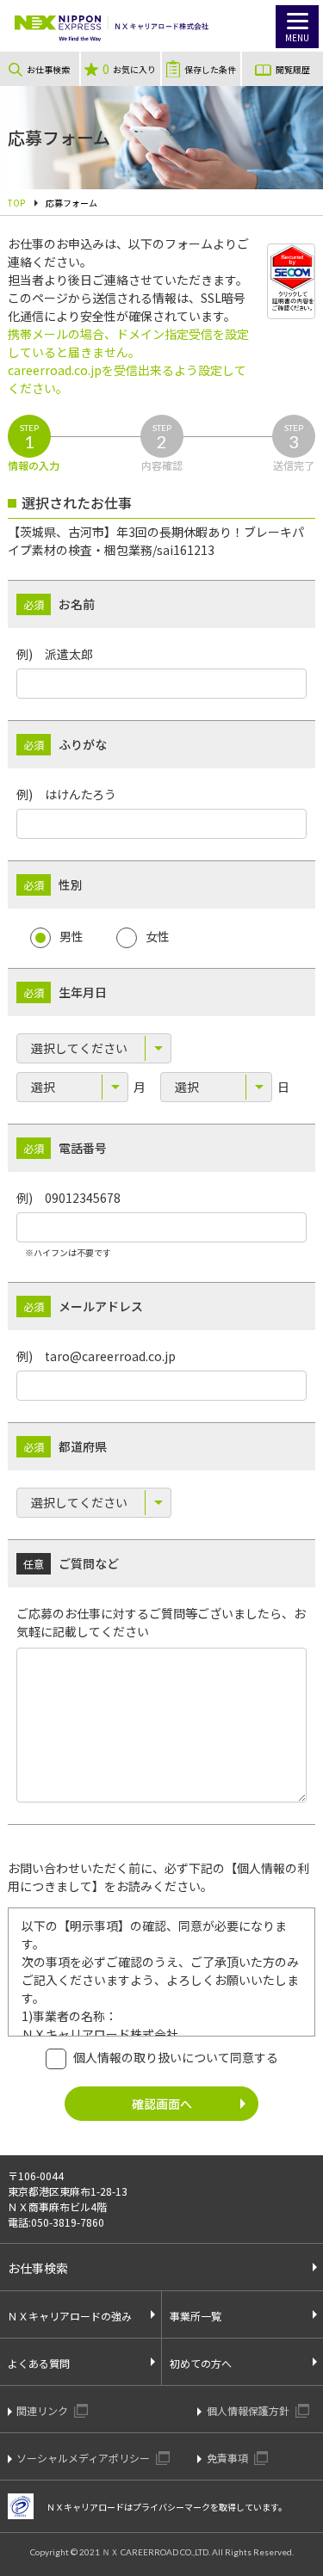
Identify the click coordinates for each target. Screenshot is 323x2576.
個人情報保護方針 (249, 2410)
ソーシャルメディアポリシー (84, 2458)
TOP (16, 203)
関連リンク (43, 2410)
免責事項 (229, 2458)
